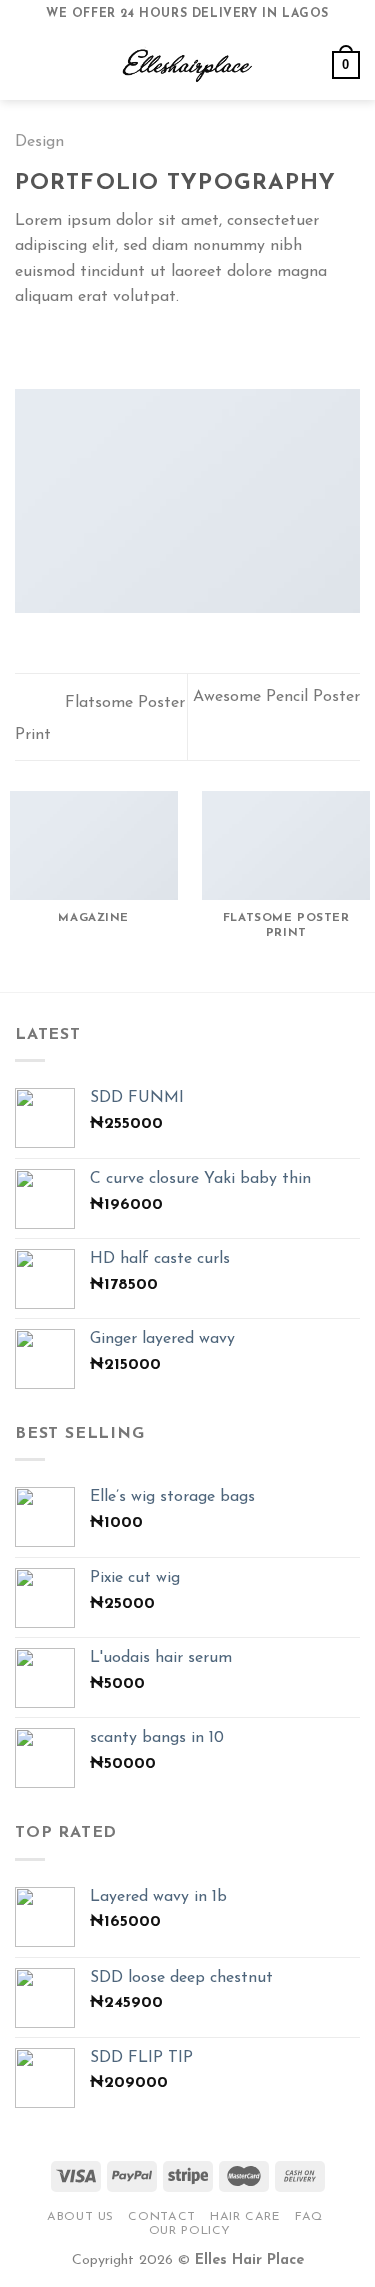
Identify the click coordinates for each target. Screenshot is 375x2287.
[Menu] (27, 64)
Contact (161, 2217)
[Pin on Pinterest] (125, 345)
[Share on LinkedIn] (149, 345)
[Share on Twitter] (76, 345)
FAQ (309, 2217)
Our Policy (190, 2231)
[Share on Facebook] (52, 345)
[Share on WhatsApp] (27, 345)
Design (39, 142)
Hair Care (245, 2217)
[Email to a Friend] (100, 345)
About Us (80, 2217)
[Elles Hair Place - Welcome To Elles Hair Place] (188, 65)
